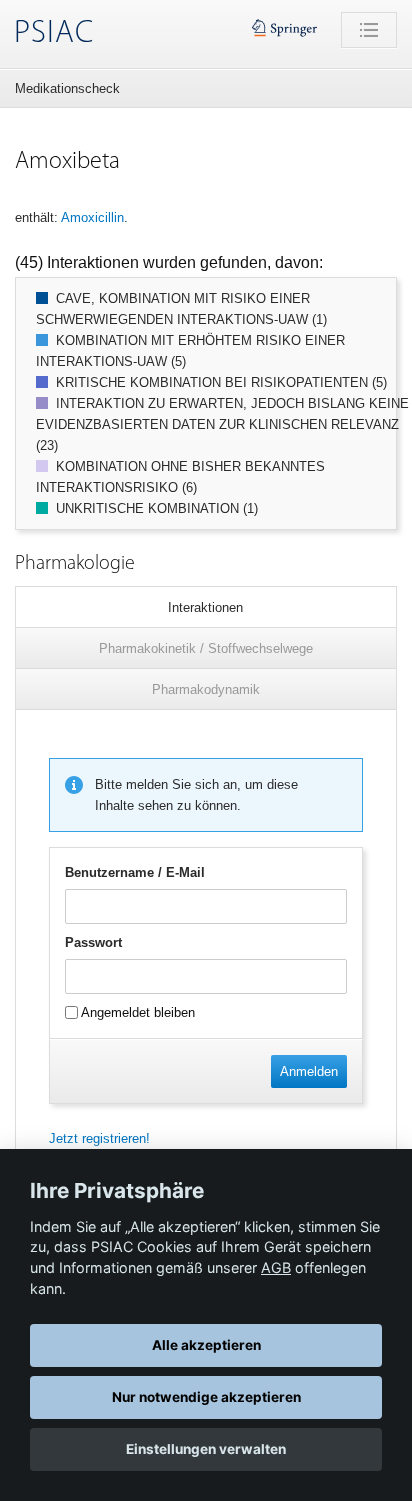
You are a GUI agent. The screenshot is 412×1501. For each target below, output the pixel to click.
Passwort (93, 942)
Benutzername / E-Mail (135, 872)
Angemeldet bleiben (136, 1012)
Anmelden (309, 1071)
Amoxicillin (92, 217)
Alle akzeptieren (206, 1345)
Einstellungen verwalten (206, 1449)
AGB (276, 1267)
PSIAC (54, 34)
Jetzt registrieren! (99, 1138)
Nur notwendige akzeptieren (206, 1397)
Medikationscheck (67, 88)
